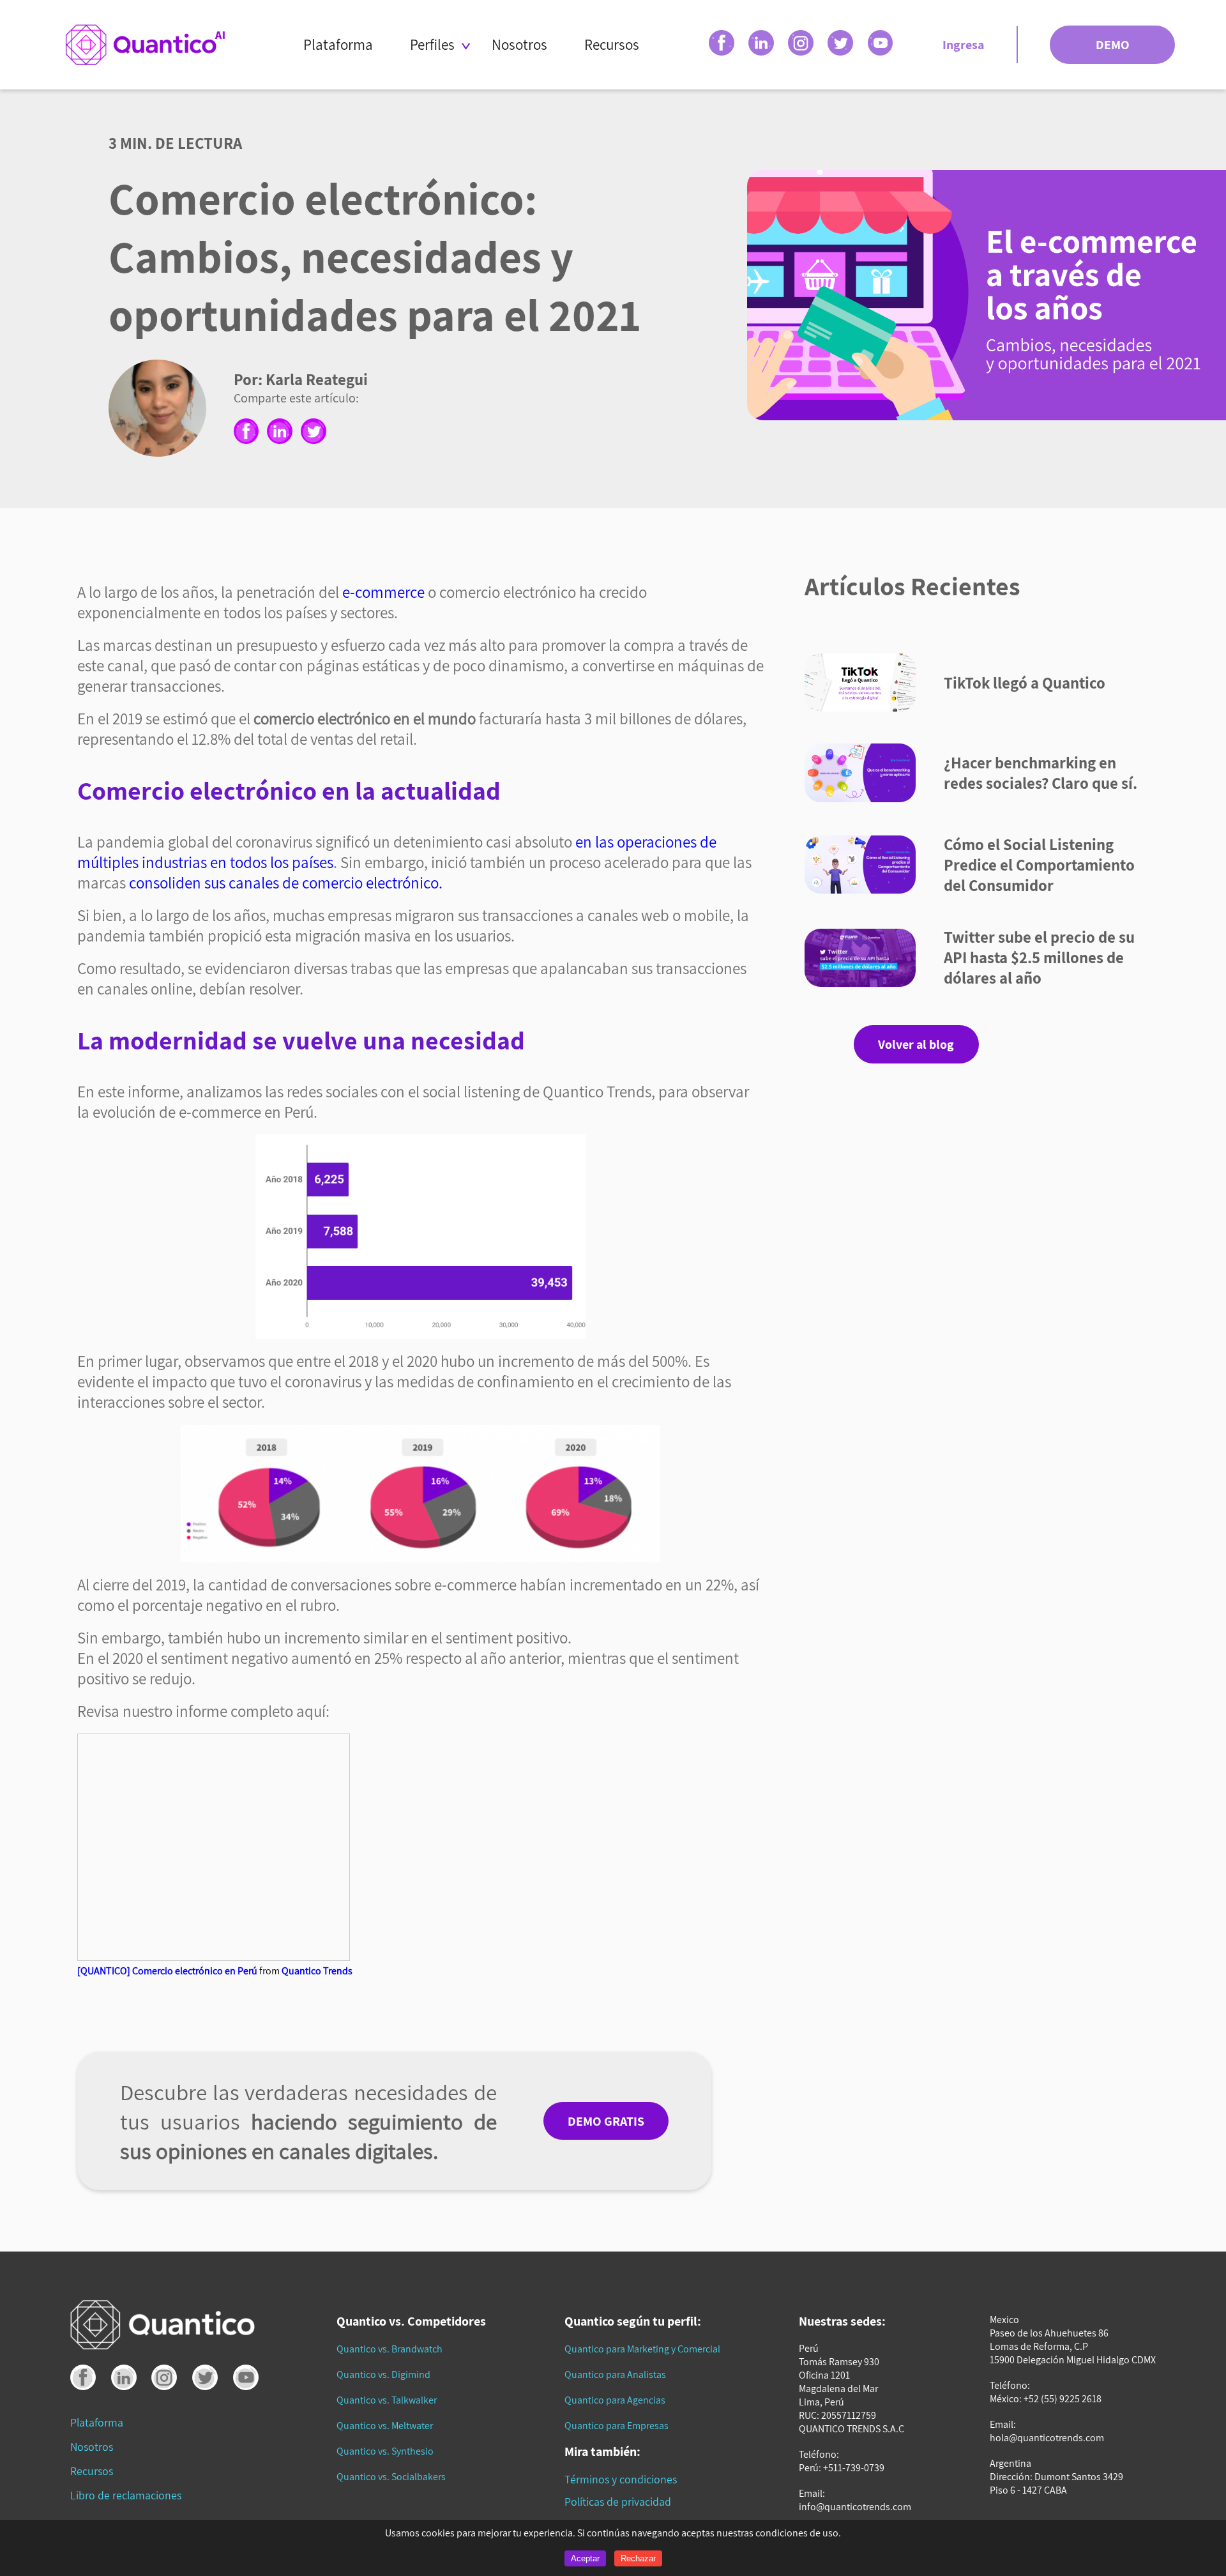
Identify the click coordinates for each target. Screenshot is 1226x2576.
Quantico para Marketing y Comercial (642, 2349)
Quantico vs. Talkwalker (387, 2400)
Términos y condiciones (621, 2479)
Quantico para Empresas (617, 2426)
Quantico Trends (317, 1971)
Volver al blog (916, 1044)
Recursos (612, 44)
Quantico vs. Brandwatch (390, 2349)
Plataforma (338, 44)
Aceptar (585, 2558)
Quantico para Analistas (615, 2374)
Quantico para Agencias (615, 2400)
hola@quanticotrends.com (1047, 2438)
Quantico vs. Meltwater (385, 2426)
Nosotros (519, 44)
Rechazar (638, 2558)
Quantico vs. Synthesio (385, 2451)
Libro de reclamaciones (126, 2495)
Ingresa (963, 45)
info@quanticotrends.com (855, 2507)
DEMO (1113, 45)
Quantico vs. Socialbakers (391, 2477)
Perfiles (432, 44)
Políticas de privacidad (618, 2502)
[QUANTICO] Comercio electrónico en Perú (167, 1971)
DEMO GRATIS (606, 2121)
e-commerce (383, 592)
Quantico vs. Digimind (383, 2374)
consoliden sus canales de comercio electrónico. (286, 883)
